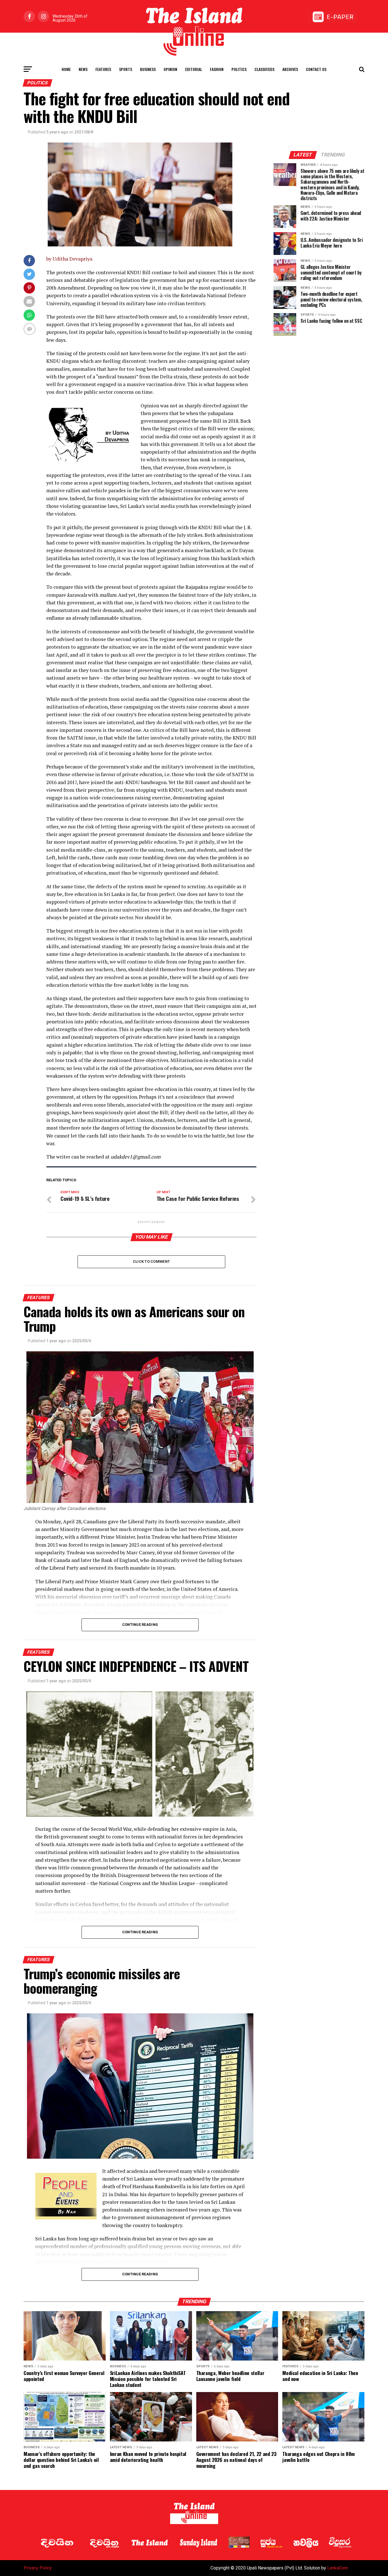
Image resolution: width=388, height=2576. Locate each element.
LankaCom (338, 2568)
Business (148, 69)
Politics (239, 69)
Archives (290, 69)
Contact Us (316, 69)
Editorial (194, 69)
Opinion (170, 69)
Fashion (217, 69)
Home (66, 69)
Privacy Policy (38, 2568)
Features (103, 69)
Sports (126, 69)
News (83, 69)
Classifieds (264, 69)
